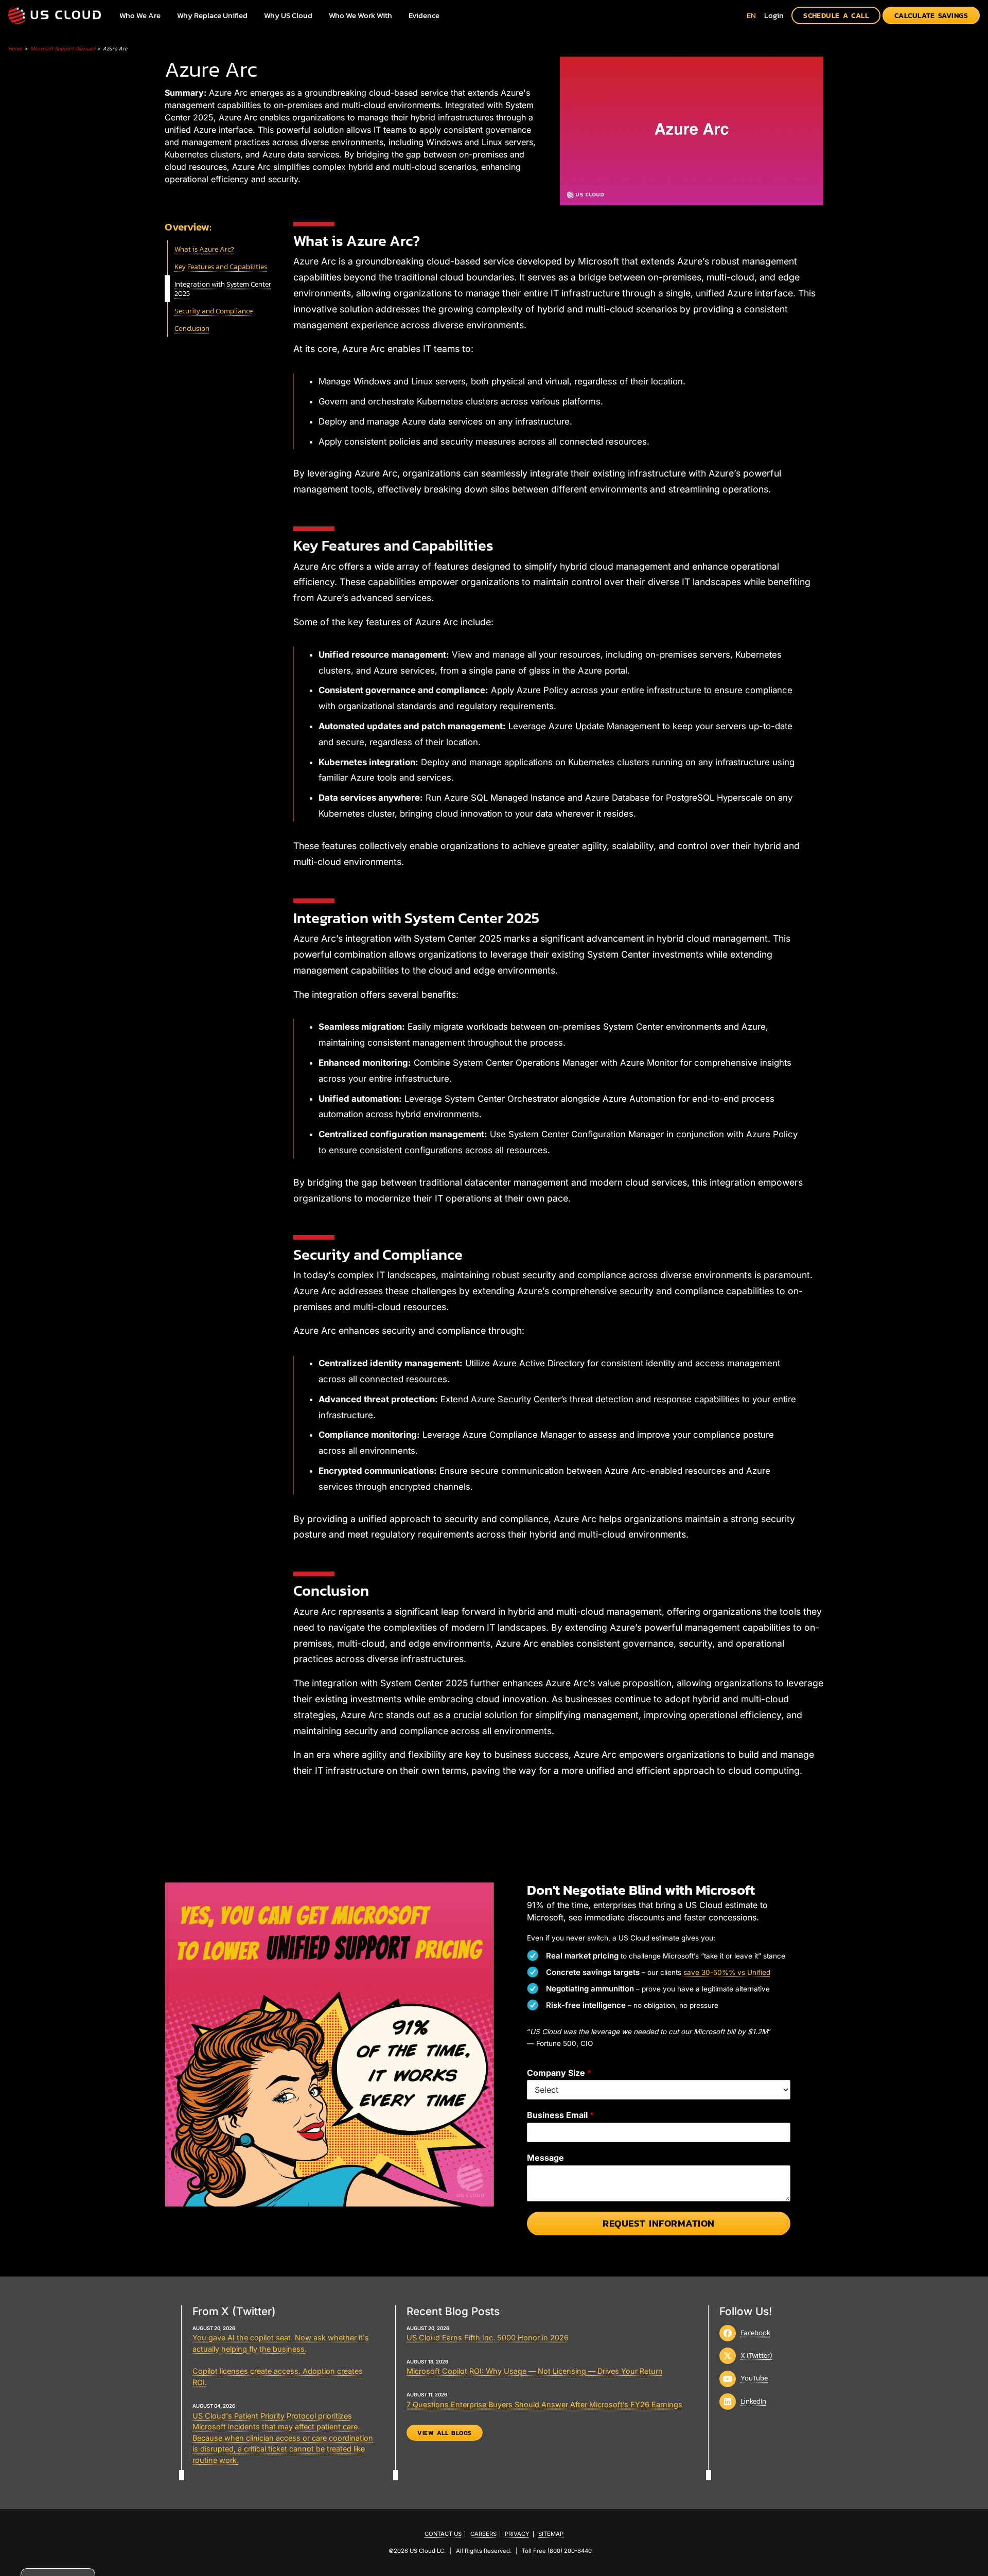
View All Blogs (445, 2433)
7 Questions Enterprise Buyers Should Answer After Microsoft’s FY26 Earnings (544, 2404)
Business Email (560, 2115)
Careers (483, 2534)
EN (751, 15)
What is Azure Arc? (204, 249)
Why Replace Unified (212, 15)
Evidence (424, 15)
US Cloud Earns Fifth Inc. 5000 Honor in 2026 (488, 2337)
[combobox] (751, 15)
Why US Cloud (288, 15)
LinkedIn (753, 2401)
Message (545, 2158)
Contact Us (443, 2534)
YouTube (754, 2378)
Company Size (559, 2073)
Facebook (755, 2333)
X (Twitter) (756, 2355)
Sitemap (551, 2534)
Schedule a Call (836, 15)
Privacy (517, 2534)
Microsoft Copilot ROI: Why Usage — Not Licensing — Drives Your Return (535, 2371)
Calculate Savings (931, 15)
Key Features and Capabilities (221, 267)
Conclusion (192, 328)
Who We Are (140, 15)
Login (774, 15)
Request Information (659, 2223)
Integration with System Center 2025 (223, 289)
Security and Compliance (214, 311)
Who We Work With (360, 15)
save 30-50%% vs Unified (727, 1972)
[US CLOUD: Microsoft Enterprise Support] (55, 15)
